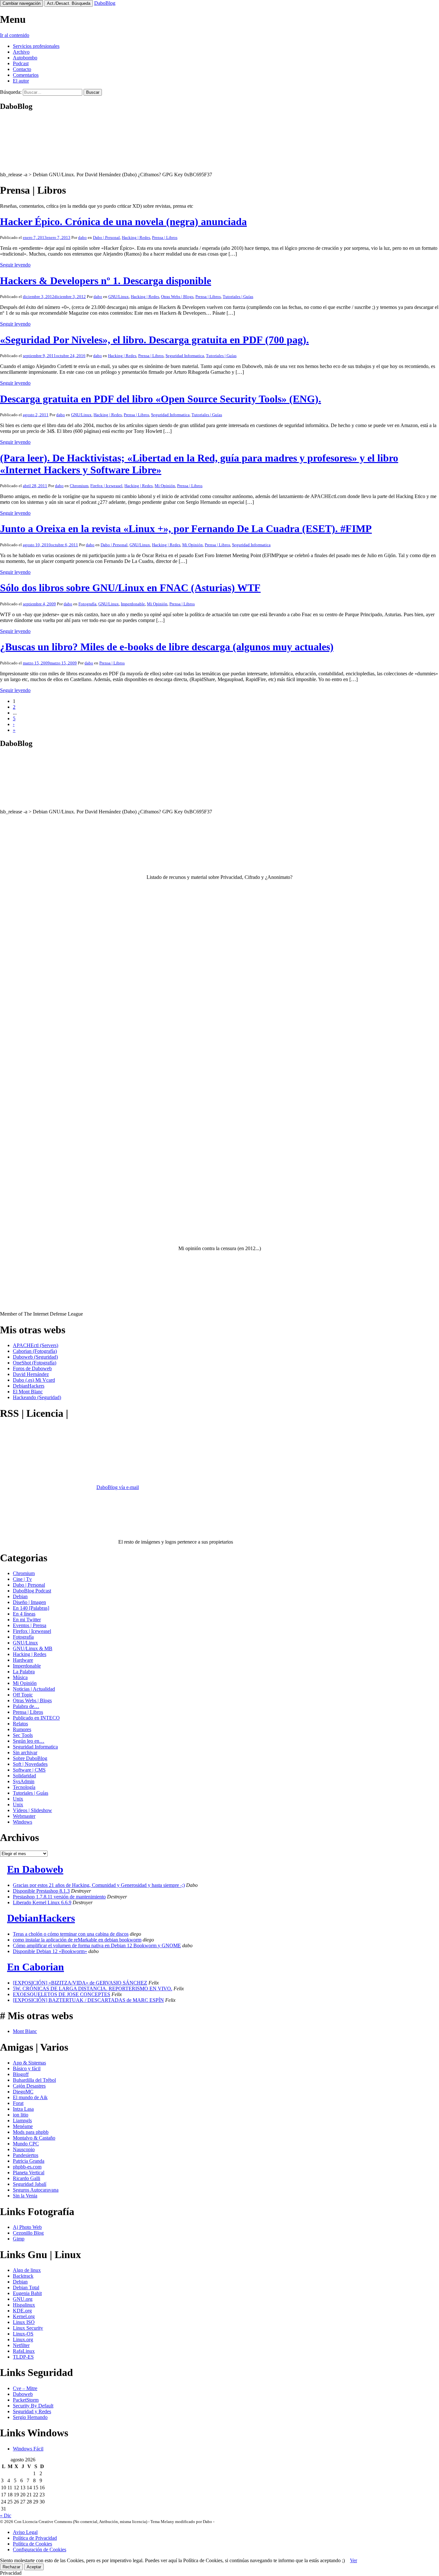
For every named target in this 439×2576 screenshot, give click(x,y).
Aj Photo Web (27, 2227)
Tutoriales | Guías (238, 297)
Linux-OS (23, 2334)
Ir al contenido (15, 35)
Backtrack (23, 2276)
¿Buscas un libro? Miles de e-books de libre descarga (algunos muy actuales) (167, 647)
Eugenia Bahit (27, 2293)
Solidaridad (24, 1776)
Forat (18, 2103)
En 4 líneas (24, 1614)
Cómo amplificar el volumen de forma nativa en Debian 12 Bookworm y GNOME (97, 1945)
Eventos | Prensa (30, 1625)
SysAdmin (24, 1781)
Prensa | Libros (165, 237)
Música (20, 1677)
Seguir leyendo (15, 265)
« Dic (6, 2515)
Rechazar (11, 2567)
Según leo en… (29, 1741)
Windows (22, 1822)
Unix (18, 1799)
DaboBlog (105, 3)
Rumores (22, 1729)
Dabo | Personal (106, 237)
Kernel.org (24, 2316)
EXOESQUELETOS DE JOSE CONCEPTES (62, 1994)
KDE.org (22, 2311)
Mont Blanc (25, 2031)
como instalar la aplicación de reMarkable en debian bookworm (77, 1940)
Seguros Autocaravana (36, 2190)
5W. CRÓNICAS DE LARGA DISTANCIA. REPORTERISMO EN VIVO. (93, 1989)
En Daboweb (35, 1869)
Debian (20, 1596)
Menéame (23, 2126)
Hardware (23, 1660)
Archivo (21, 52)
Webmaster (24, 1816)
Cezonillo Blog (28, 2233)
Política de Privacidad (35, 2538)
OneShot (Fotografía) (35, 1363)
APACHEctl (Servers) (36, 1345)
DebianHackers (29, 1386)
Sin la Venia (25, 2196)
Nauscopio (24, 2149)
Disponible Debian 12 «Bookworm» (50, 1951)
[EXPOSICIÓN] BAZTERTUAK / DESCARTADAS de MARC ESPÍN (88, 2000)
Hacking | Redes (136, 237)
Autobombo (25, 58)
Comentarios (26, 75)
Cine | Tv (22, 1579)
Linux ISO (24, 2322)
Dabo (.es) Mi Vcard (34, 1380)
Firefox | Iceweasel (106, 486)
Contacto (22, 69)
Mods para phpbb (31, 2132)
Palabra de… (26, 1706)
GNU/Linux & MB (33, 1648)
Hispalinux (24, 2305)
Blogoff (21, 2074)
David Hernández (31, 1374)
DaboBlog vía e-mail (118, 1487)
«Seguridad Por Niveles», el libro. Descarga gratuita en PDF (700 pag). (154, 340)
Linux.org (23, 2339)
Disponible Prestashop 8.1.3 (41, 1891)
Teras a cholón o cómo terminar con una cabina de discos (71, 1934)
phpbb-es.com (27, 2167)
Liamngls (22, 2120)
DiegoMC (23, 2092)
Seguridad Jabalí (30, 2184)
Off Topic (23, 1695)
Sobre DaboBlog (30, 1758)
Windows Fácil (28, 2449)
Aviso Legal (25, 2532)
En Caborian (36, 1967)
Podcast (21, 63)
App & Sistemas (29, 2063)
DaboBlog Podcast (32, 1591)
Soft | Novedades (30, 1764)
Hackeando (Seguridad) (37, 1397)
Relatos (20, 1724)
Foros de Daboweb (32, 1368)
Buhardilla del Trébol (34, 2080)
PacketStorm (26, 2400)
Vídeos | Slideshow (32, 1810)
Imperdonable (133, 604)
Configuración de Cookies (40, 2550)
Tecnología (24, 1787)
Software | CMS (29, 1770)
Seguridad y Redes (32, 2411)
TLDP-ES (23, 2357)
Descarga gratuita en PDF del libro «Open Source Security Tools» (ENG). (161, 399)
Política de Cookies (32, 2544)
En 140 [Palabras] (31, 1608)
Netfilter (21, 2345)
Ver (354, 2560)
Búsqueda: (11, 92)
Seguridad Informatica (185, 356)
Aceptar (34, 2567)
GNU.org (23, 2299)
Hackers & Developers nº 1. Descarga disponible (106, 281)
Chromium (79, 486)
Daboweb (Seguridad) (35, 1357)
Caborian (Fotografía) (35, 1351)
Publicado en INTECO (36, 1718)
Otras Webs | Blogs (177, 297)
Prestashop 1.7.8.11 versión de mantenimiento (59, 1897)
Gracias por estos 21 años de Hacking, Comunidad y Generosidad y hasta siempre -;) (99, 1885)
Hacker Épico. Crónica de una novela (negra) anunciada (123, 222)
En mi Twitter (27, 1620)
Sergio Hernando (30, 2417)
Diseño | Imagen (29, 1602)
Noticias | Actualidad (34, 1689)
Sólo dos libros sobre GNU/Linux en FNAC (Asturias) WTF (130, 588)
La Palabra (24, 1672)
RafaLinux (24, 2351)
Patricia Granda (29, 2161)
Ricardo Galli (27, 2178)
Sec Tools (23, 1735)
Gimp (19, 2239)
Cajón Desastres (29, 2086)
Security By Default (33, 2406)
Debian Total (26, 2287)
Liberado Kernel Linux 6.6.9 (42, 1902)
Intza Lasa (23, 2109)
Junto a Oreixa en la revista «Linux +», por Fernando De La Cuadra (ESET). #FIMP (186, 529)
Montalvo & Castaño (34, 2138)
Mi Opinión (165, 486)
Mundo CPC (26, 2144)
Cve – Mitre (25, 2388)
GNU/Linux (119, 297)
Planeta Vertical (29, 2173)
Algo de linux (27, 2270)
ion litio (21, 2115)
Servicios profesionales (36, 46)
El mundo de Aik (30, 2097)
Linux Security (28, 2328)
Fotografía (87, 604)
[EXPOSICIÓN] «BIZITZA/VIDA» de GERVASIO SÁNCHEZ (80, 1983)
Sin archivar (25, 1752)
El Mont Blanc (28, 1392)
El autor (21, 81)
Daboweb (23, 2394)
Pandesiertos (26, 2155)
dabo (82, 237)
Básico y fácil (27, 2068)
